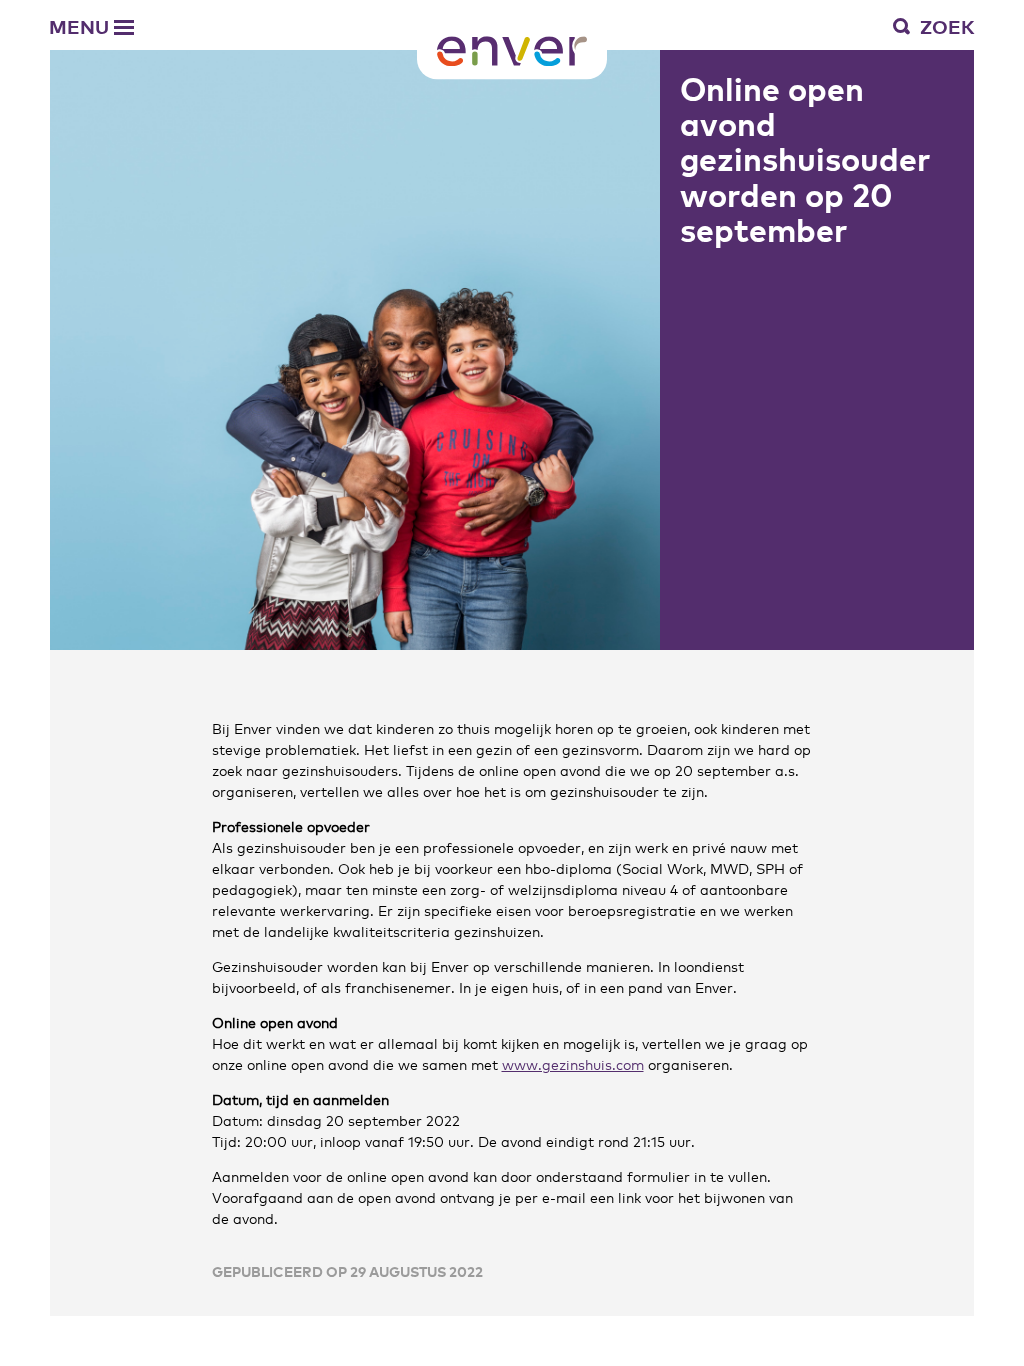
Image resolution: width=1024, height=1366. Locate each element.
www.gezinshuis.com (573, 1063)
